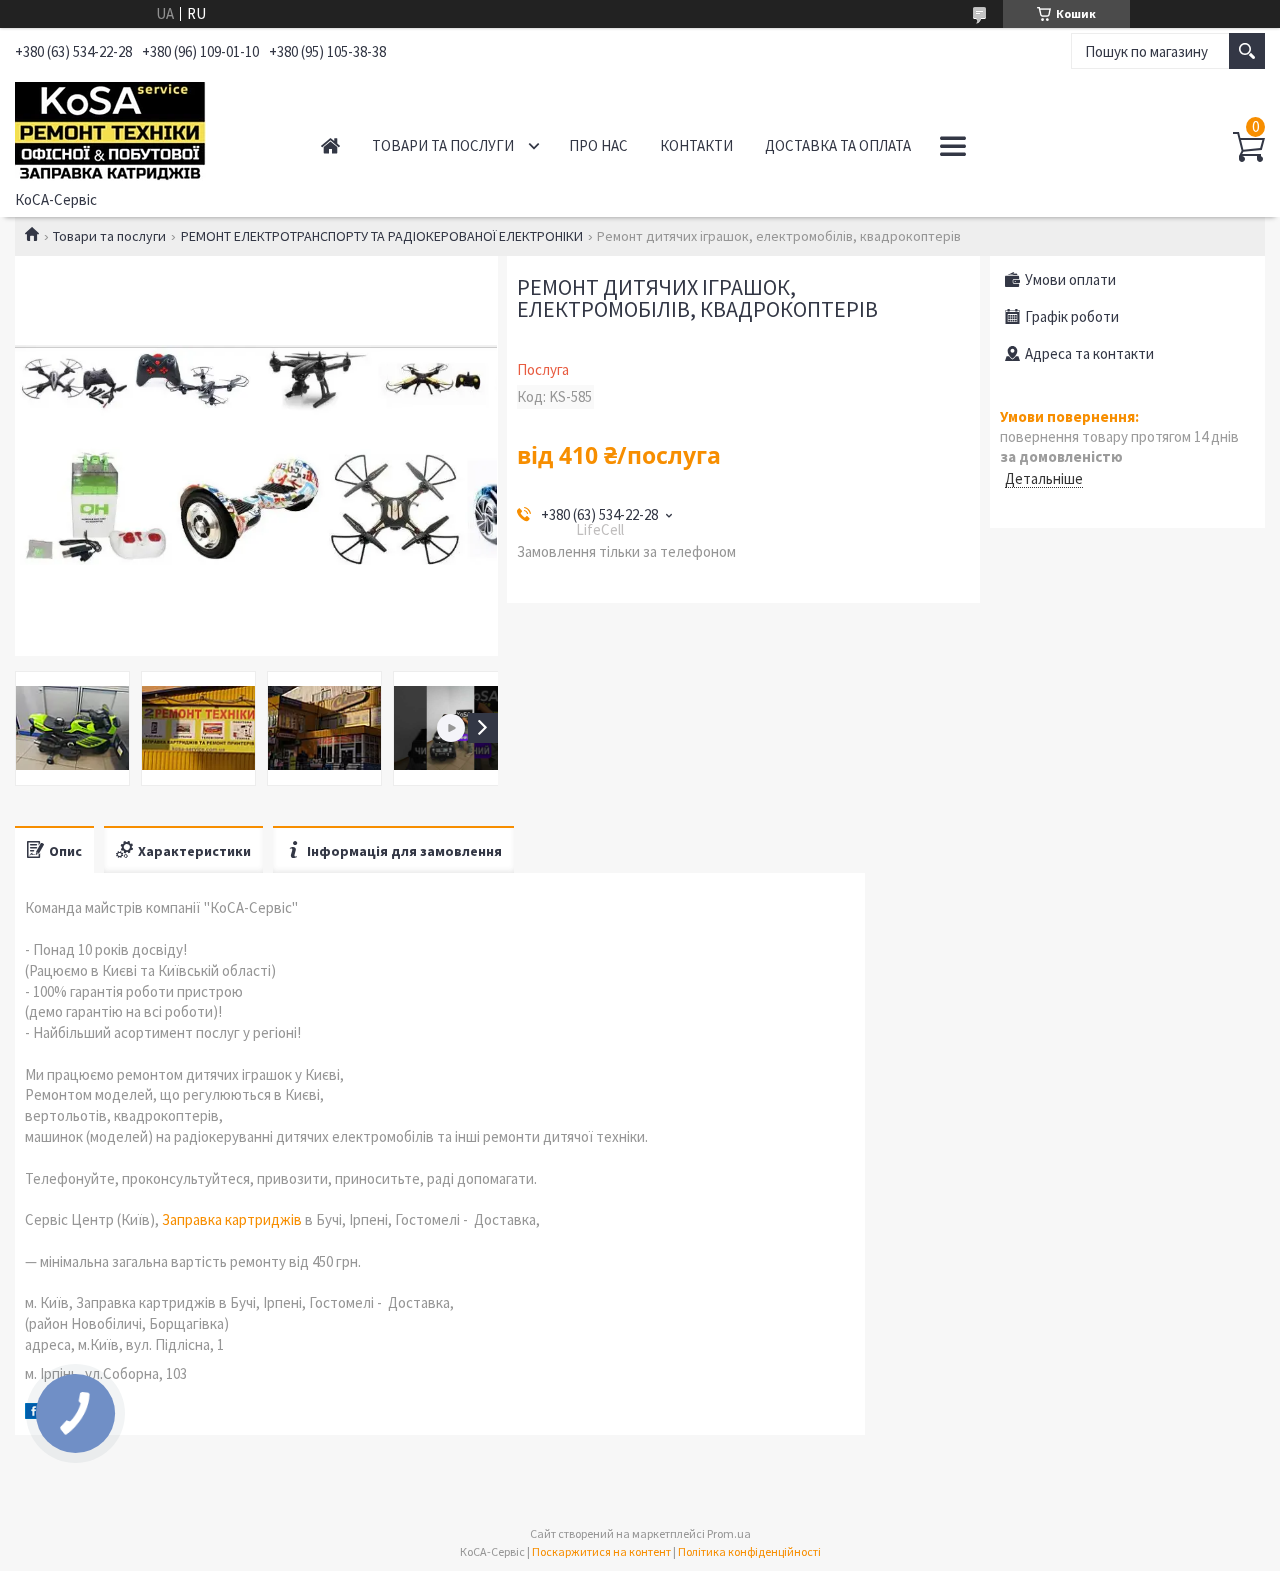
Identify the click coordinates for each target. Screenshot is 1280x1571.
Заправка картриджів (232, 1219)
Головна (330, 145)
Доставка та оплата (838, 145)
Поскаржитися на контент (601, 1551)
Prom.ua (729, 1533)
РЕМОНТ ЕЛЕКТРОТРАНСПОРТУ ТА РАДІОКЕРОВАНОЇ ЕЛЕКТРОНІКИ (382, 236)
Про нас (598, 145)
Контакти (696, 145)
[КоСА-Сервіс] (146, 128)
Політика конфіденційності (749, 1551)
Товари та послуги (443, 145)
